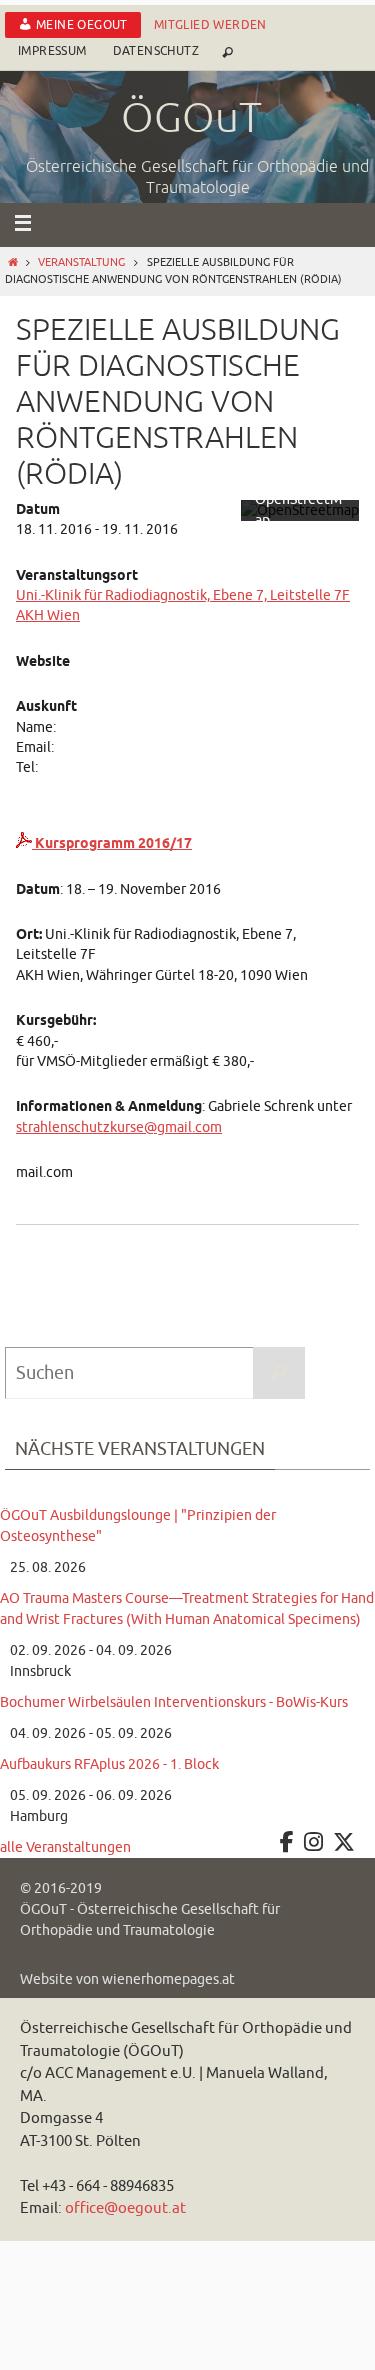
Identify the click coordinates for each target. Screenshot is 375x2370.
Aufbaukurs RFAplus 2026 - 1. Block (109, 1764)
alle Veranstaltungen (65, 1847)
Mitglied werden (210, 25)
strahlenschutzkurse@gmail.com (119, 1127)
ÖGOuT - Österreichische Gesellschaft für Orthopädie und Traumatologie (150, 1920)
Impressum (52, 51)
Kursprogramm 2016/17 (112, 844)
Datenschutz (156, 51)
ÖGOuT (191, 119)
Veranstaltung (81, 262)
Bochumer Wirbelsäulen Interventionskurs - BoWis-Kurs (174, 1702)
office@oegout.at (125, 2208)
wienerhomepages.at (168, 1979)
